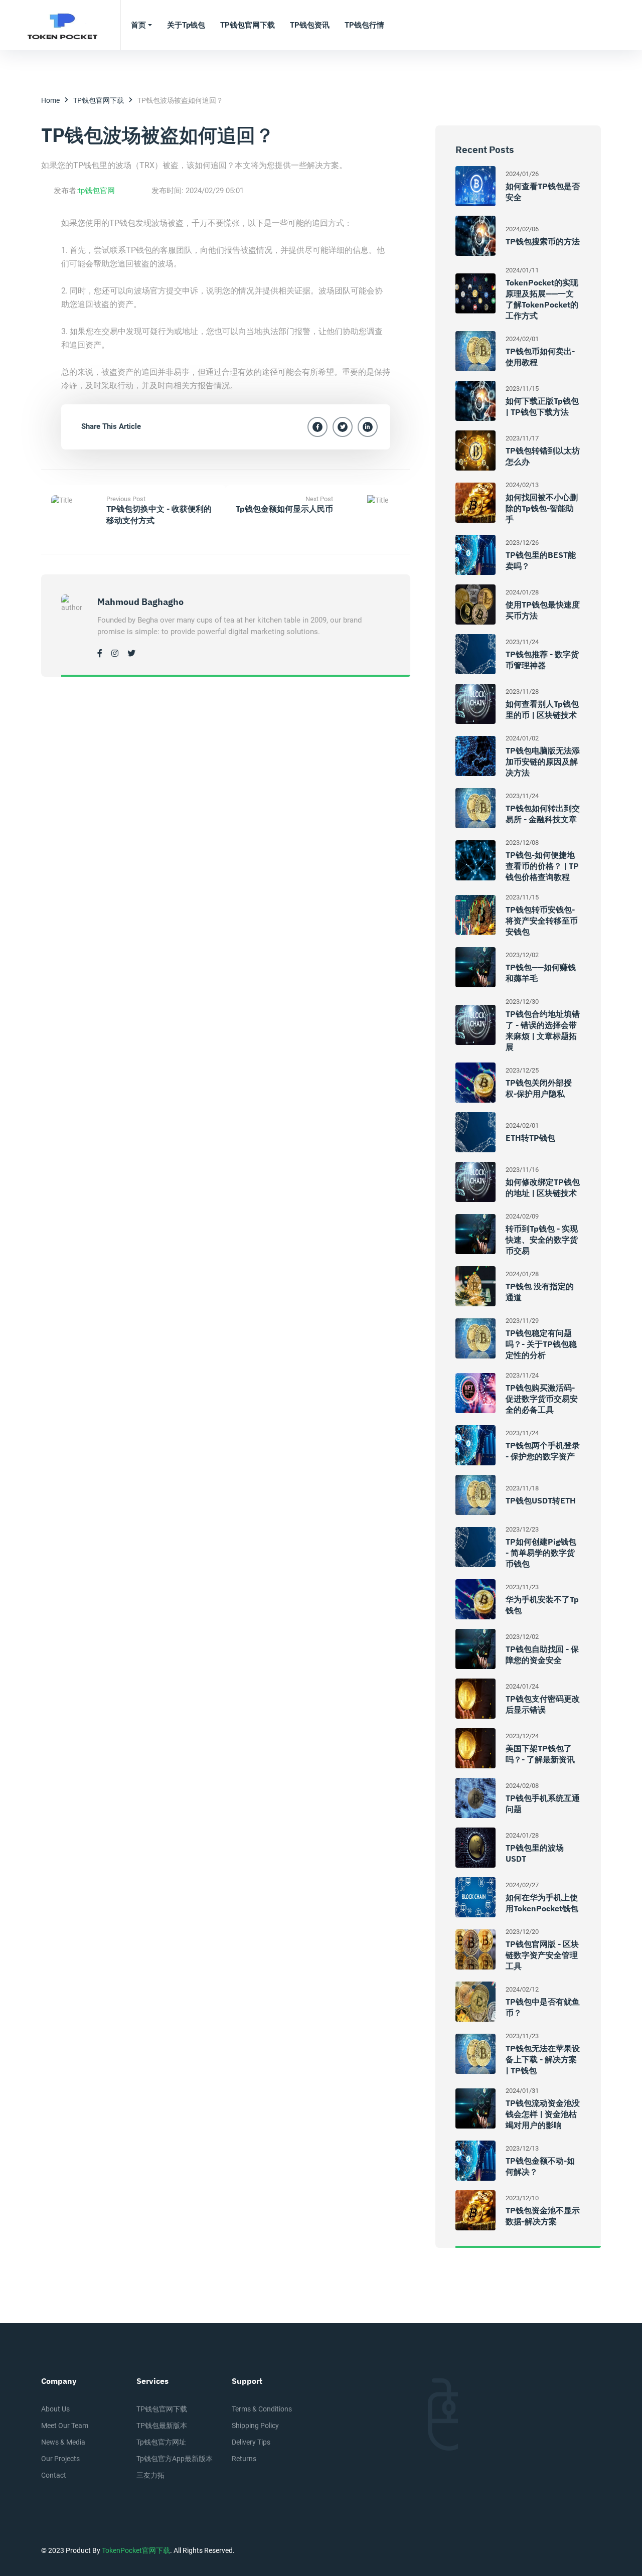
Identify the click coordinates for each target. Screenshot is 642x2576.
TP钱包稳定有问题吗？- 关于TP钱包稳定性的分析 (541, 1344)
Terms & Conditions (262, 2409)
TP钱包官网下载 (99, 100)
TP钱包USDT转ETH (541, 1500)
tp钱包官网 (97, 191)
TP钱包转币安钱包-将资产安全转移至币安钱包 (542, 921)
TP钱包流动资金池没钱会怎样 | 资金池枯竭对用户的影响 (543, 2114)
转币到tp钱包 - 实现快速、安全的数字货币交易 (542, 1240)
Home (50, 100)
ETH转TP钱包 (530, 1138)
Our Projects (60, 2459)
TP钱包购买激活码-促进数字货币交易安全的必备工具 (542, 1399)
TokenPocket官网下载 (136, 2550)
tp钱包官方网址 (161, 2442)
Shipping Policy (255, 2426)
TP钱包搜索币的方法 (543, 241)
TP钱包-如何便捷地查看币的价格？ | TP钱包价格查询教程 (542, 866)
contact (54, 2475)
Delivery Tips (251, 2442)
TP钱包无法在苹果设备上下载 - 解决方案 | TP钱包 (543, 2059)
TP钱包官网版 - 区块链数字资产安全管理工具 (542, 1955)
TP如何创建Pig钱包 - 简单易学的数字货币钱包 (541, 1553)
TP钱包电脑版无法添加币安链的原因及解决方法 (543, 762)
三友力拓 (150, 2475)
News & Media (63, 2442)
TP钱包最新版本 (162, 2426)
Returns (244, 2459)
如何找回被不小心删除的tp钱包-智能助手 (542, 508)
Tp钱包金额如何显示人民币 (284, 509)
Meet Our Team (65, 2426)
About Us (55, 2409)
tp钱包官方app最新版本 (175, 2459)
